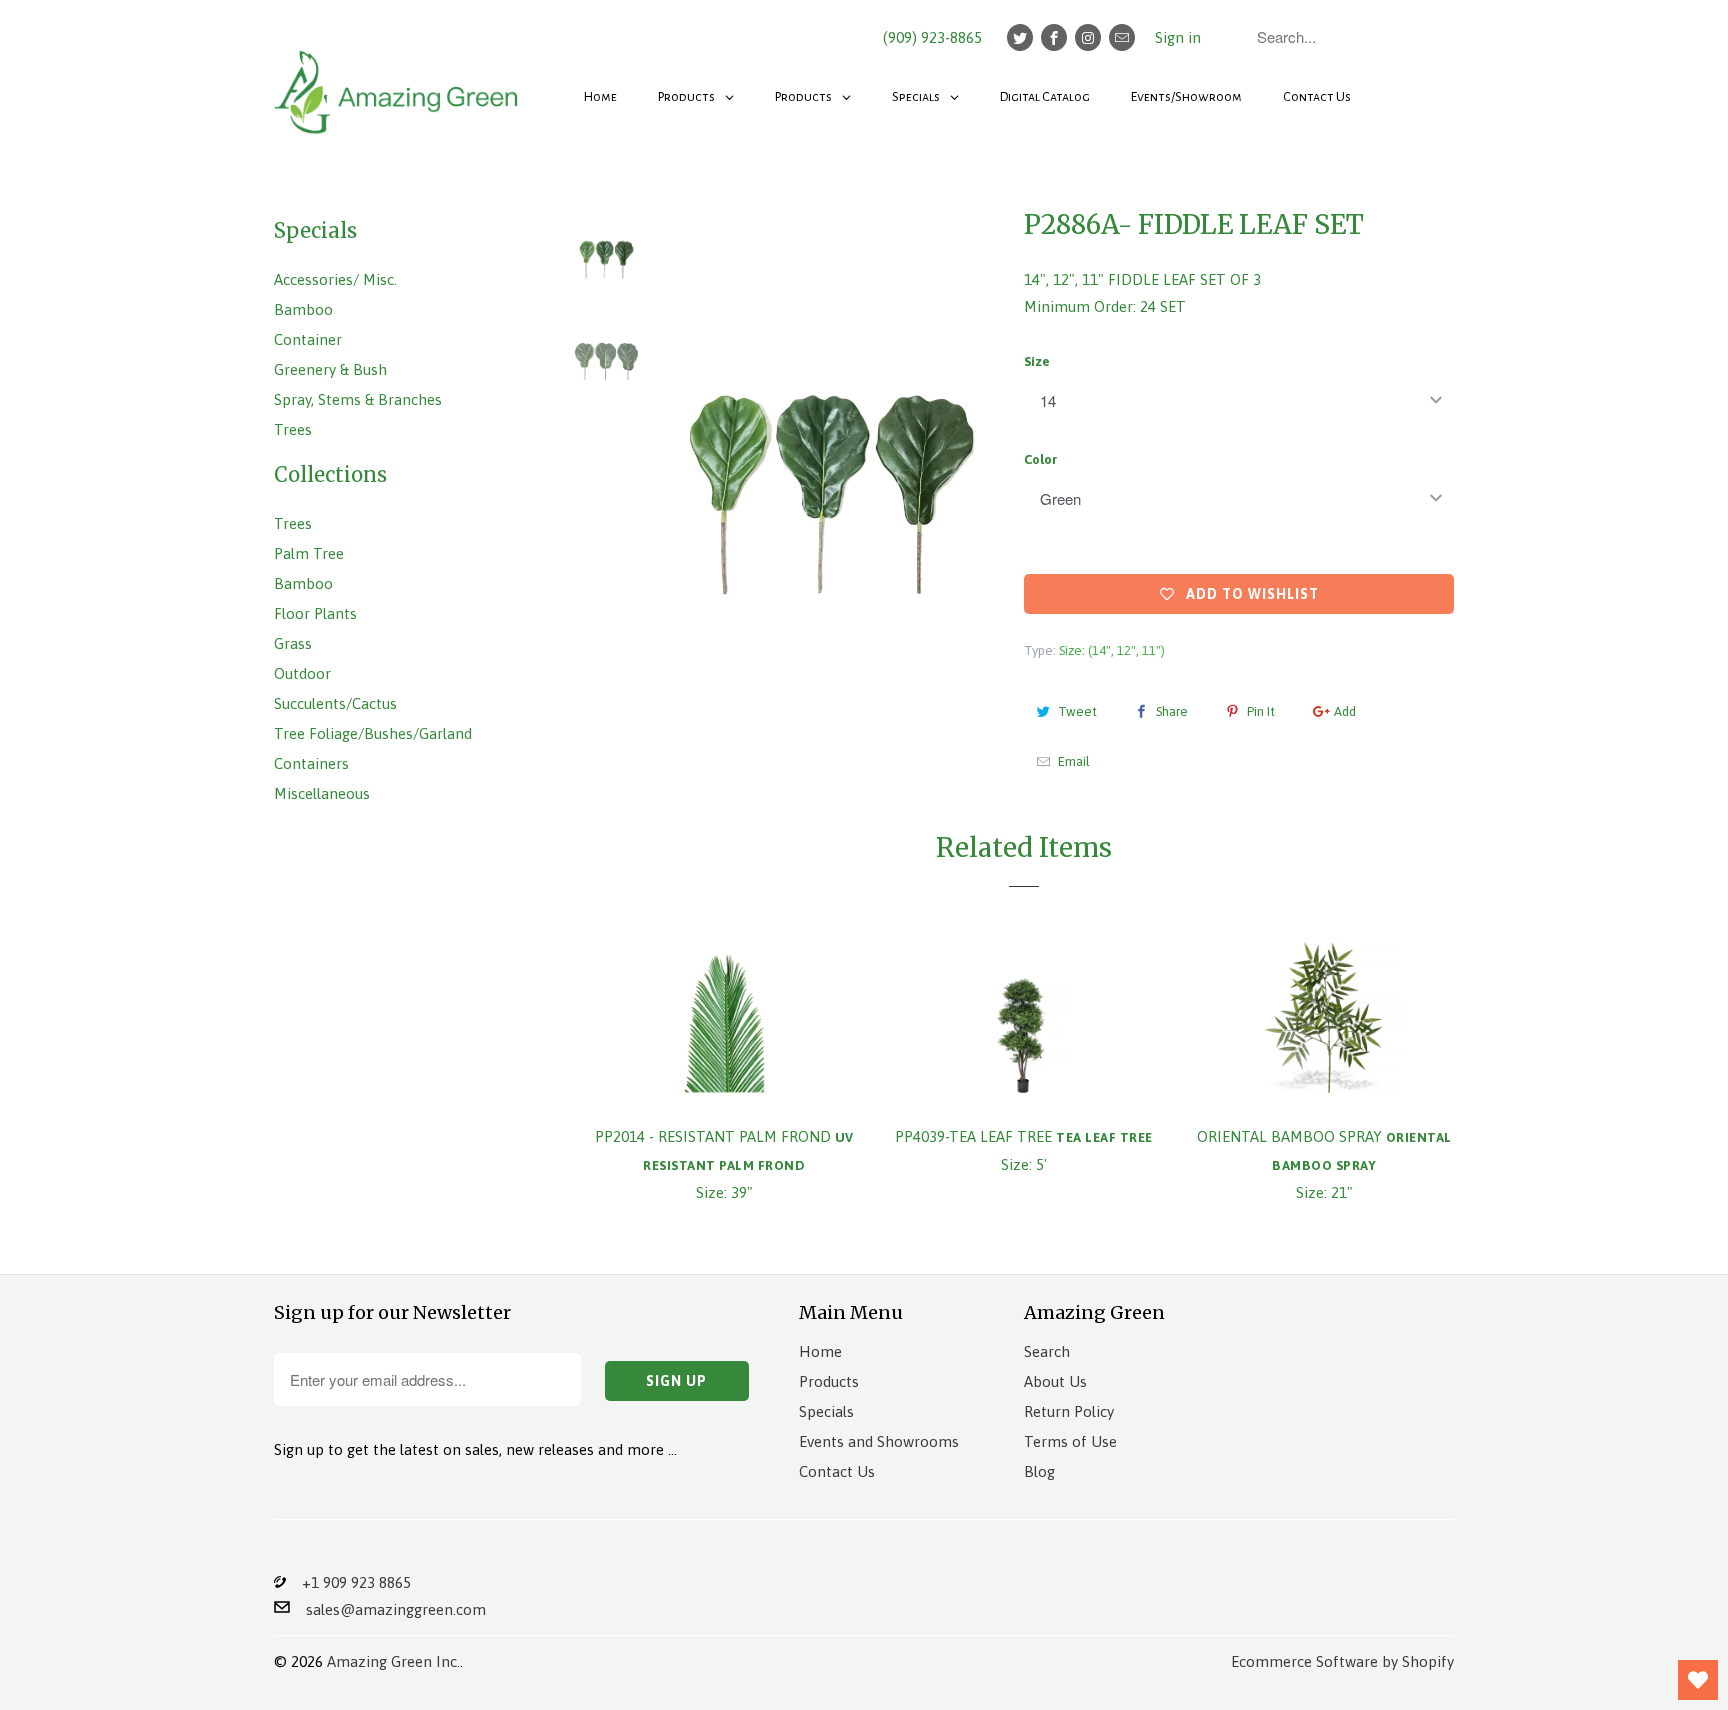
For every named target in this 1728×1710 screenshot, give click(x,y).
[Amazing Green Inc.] (399, 82)
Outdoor (302, 673)
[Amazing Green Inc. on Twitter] (1020, 37)
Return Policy (1069, 1411)
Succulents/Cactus (335, 703)
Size (1037, 361)
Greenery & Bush (330, 369)
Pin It (1261, 711)
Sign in (1178, 37)
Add (1345, 711)
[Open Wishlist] (1698, 1680)
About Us (1055, 1381)
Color (1040, 459)
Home (820, 1351)
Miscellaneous (322, 793)
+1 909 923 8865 (348, 1582)
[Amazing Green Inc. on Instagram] (1088, 37)
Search (1047, 1351)
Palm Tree (309, 553)
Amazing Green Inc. (393, 1661)
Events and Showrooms (879, 1441)
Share (1172, 711)
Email (1074, 761)
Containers (311, 763)
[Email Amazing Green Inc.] (1122, 37)
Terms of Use (1070, 1441)
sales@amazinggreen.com (388, 1609)
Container (308, 339)
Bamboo (303, 309)
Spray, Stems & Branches (358, 399)
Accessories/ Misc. (335, 279)
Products (829, 1381)
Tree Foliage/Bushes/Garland (373, 733)
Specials (826, 1411)
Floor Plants (315, 613)
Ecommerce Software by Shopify (1342, 1661)
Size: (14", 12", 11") (1112, 650)
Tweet (1077, 711)
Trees (293, 429)
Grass (293, 643)
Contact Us (837, 1471)
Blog (1039, 1471)
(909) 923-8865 (932, 37)
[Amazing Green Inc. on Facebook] (1054, 37)
